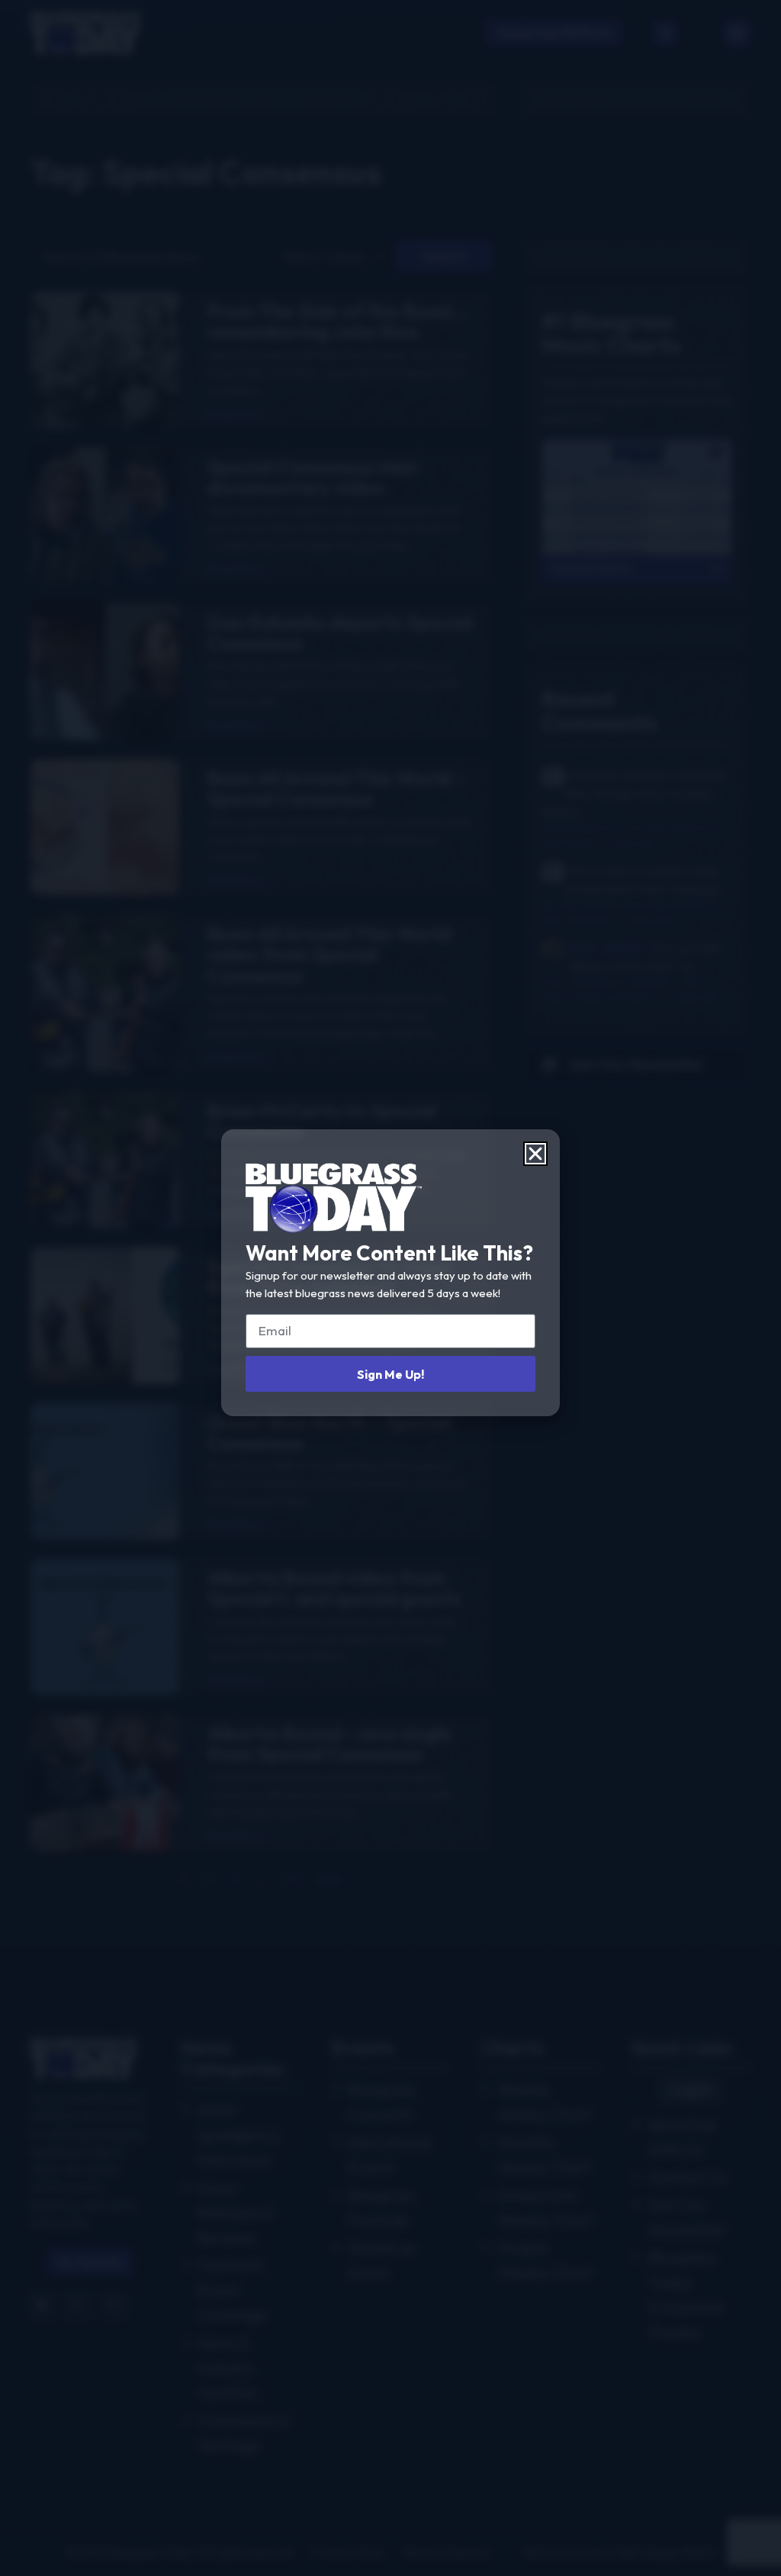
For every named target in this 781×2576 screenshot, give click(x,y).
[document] (390, 1288)
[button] (535, 1154)
